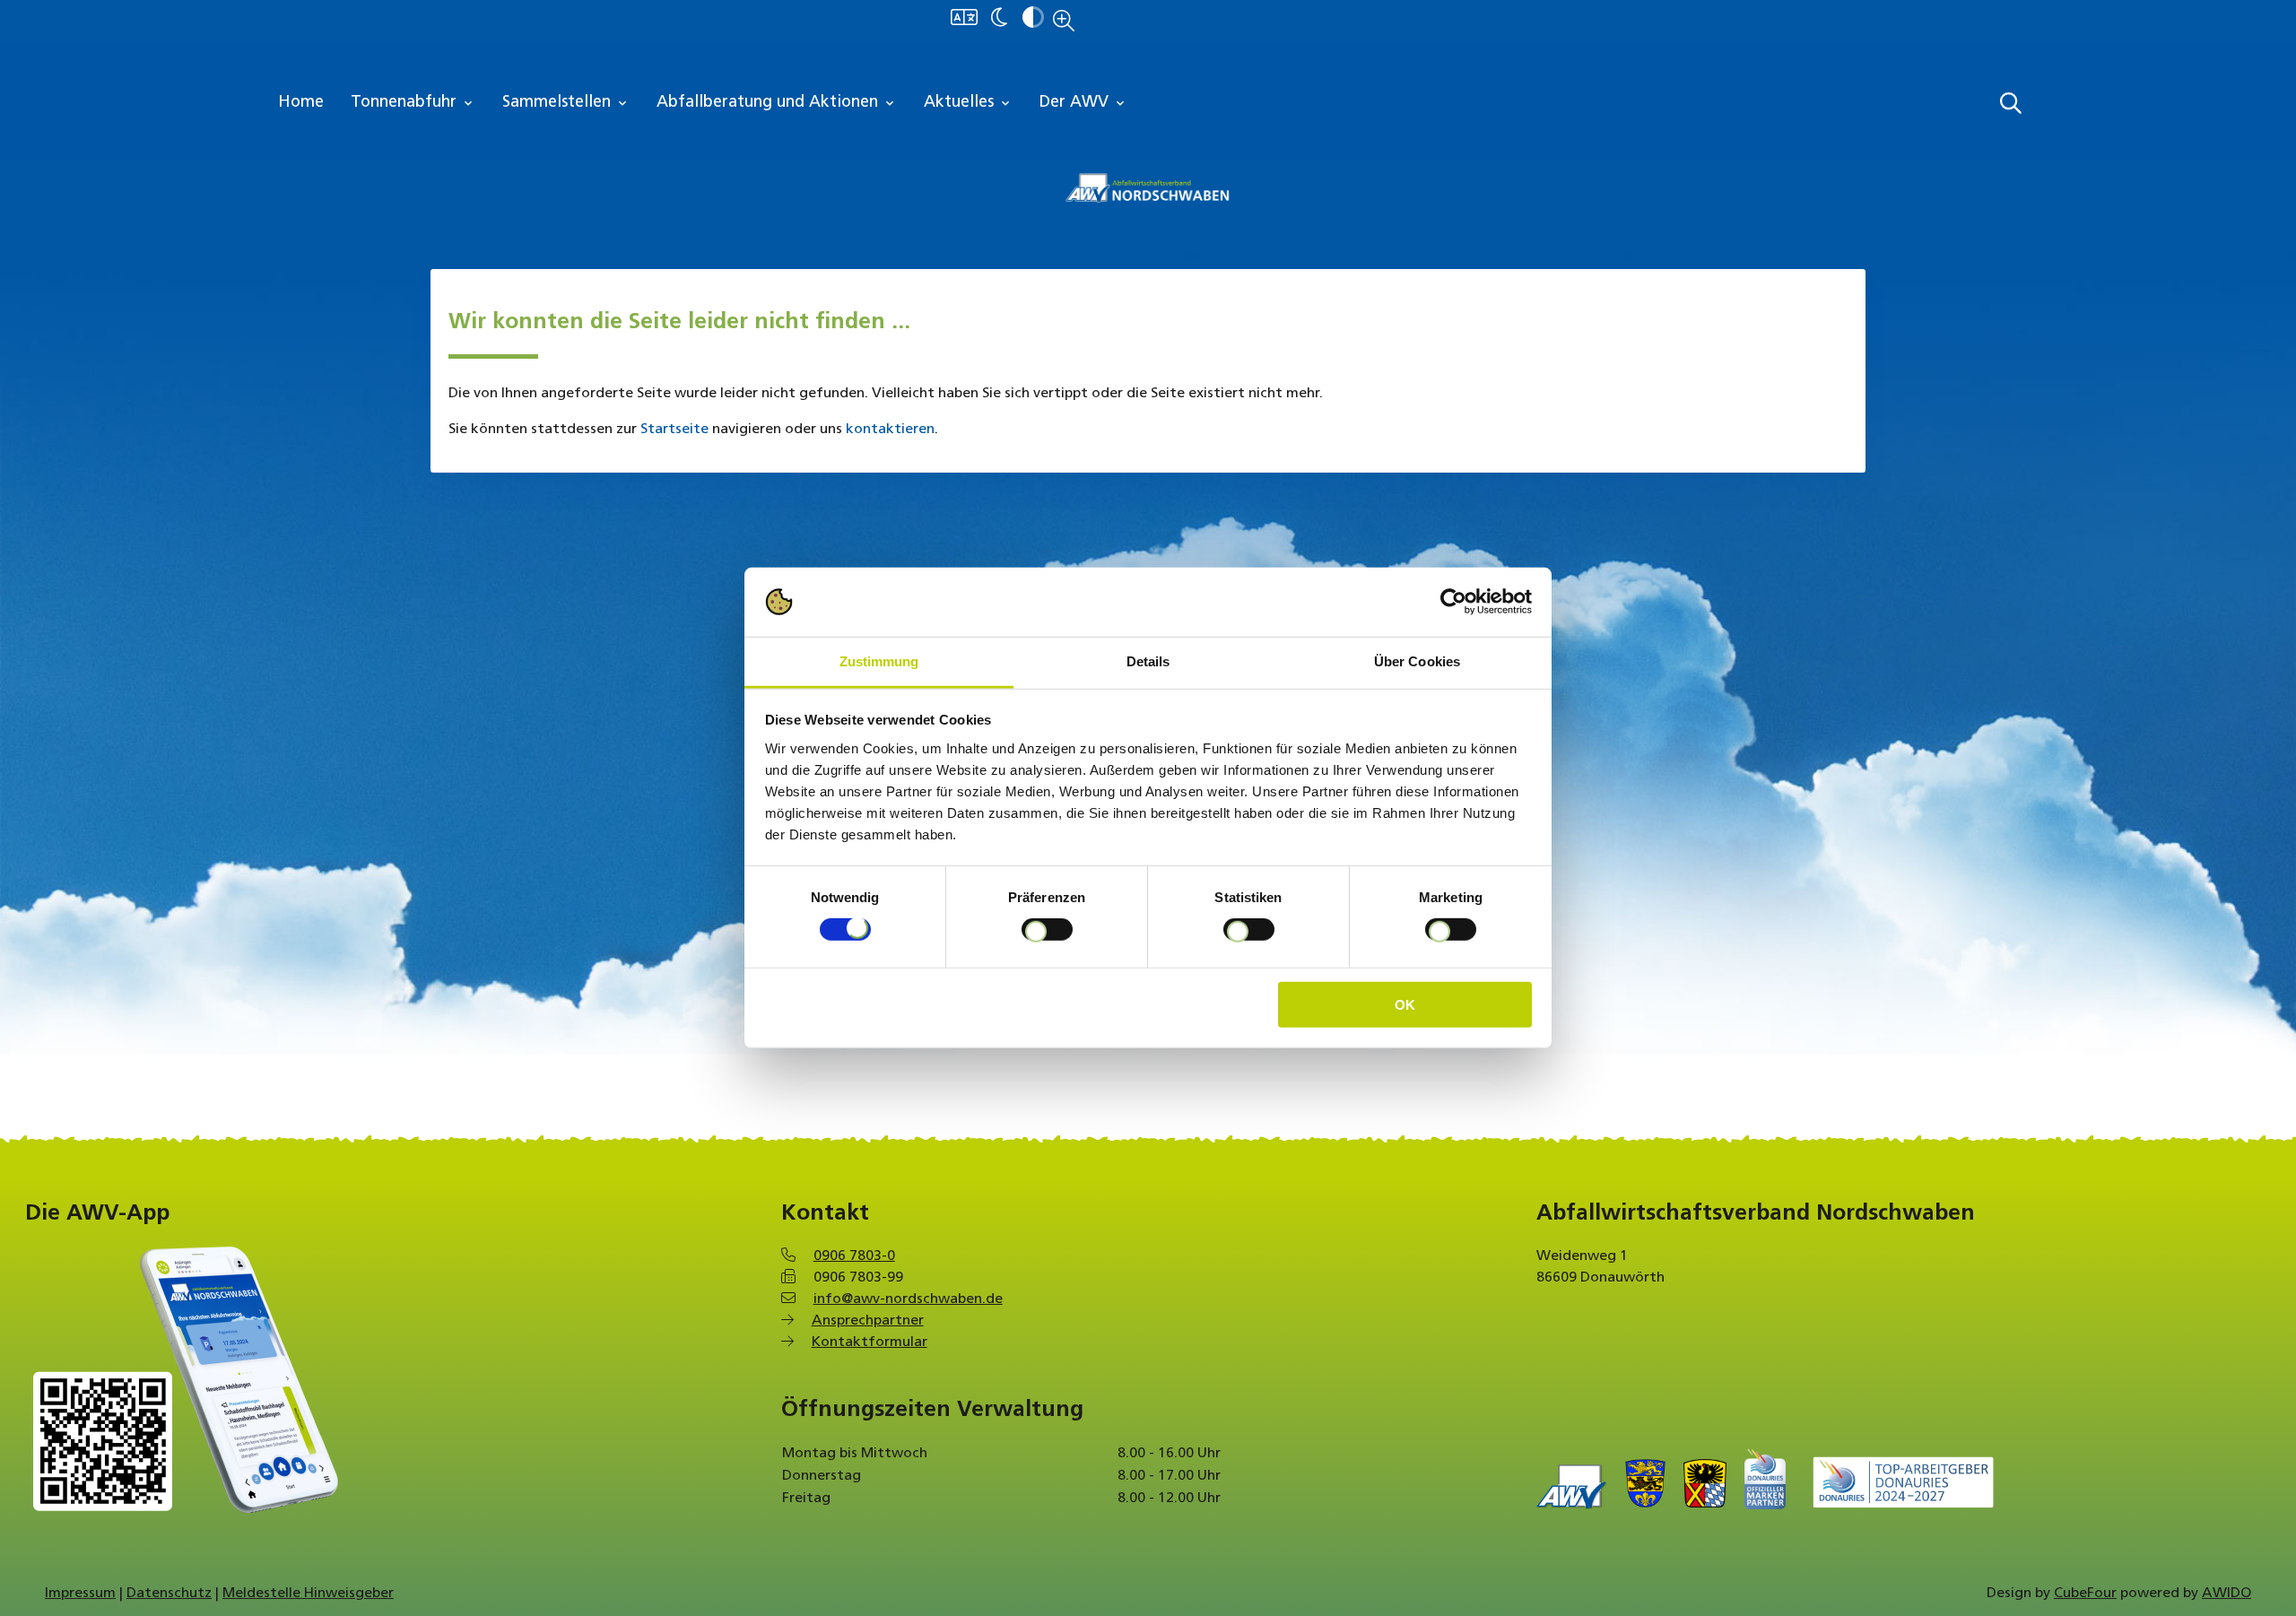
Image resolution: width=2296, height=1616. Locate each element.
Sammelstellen (566, 103)
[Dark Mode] (999, 19)
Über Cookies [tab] (1417, 661)
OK (1405, 1004)
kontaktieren (890, 430)
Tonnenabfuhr (413, 103)
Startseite (674, 430)
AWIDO (2226, 1594)
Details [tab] (1148, 661)
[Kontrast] (1033, 19)
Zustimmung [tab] (879, 661)
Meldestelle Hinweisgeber (308, 1594)
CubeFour (2085, 1594)
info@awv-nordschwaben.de (908, 1299)
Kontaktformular (870, 1342)
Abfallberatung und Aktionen (777, 103)
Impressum (80, 1594)
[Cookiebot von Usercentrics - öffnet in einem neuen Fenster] (1453, 602)
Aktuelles (968, 103)
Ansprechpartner (868, 1321)
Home (301, 103)
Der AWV (1083, 103)
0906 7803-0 (854, 1256)
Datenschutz (169, 1594)
